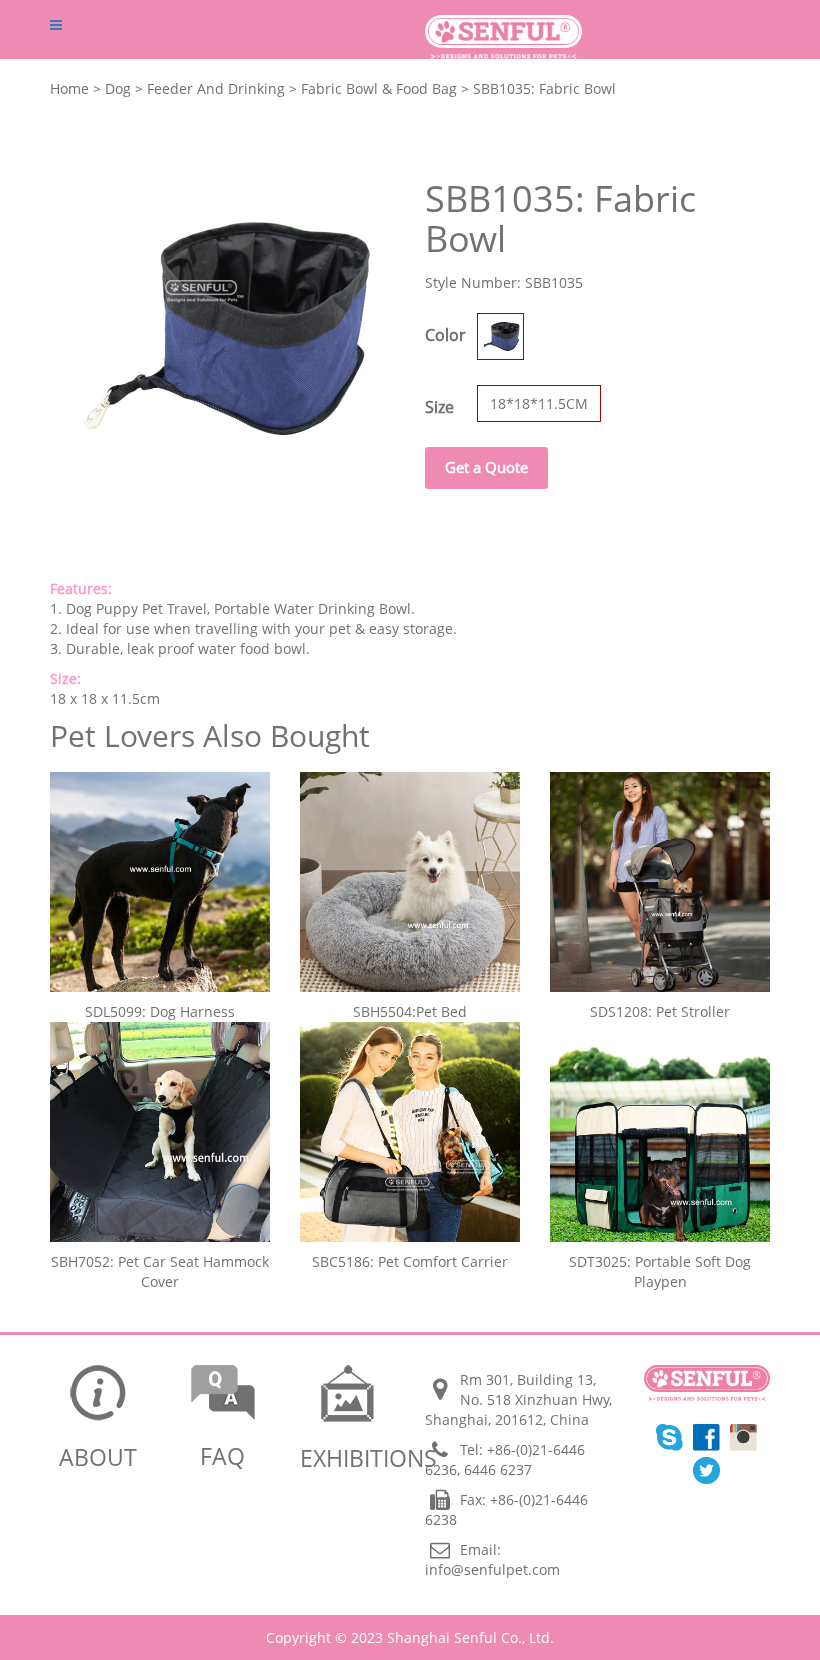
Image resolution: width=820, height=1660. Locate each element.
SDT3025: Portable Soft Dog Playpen (660, 1271)
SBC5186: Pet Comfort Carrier (410, 1261)
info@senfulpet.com (492, 1569)
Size (439, 407)
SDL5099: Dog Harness (160, 1011)
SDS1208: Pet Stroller (660, 1011)
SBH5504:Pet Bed (410, 1011)
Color (445, 335)
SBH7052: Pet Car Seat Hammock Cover (160, 1271)
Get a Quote (486, 467)
